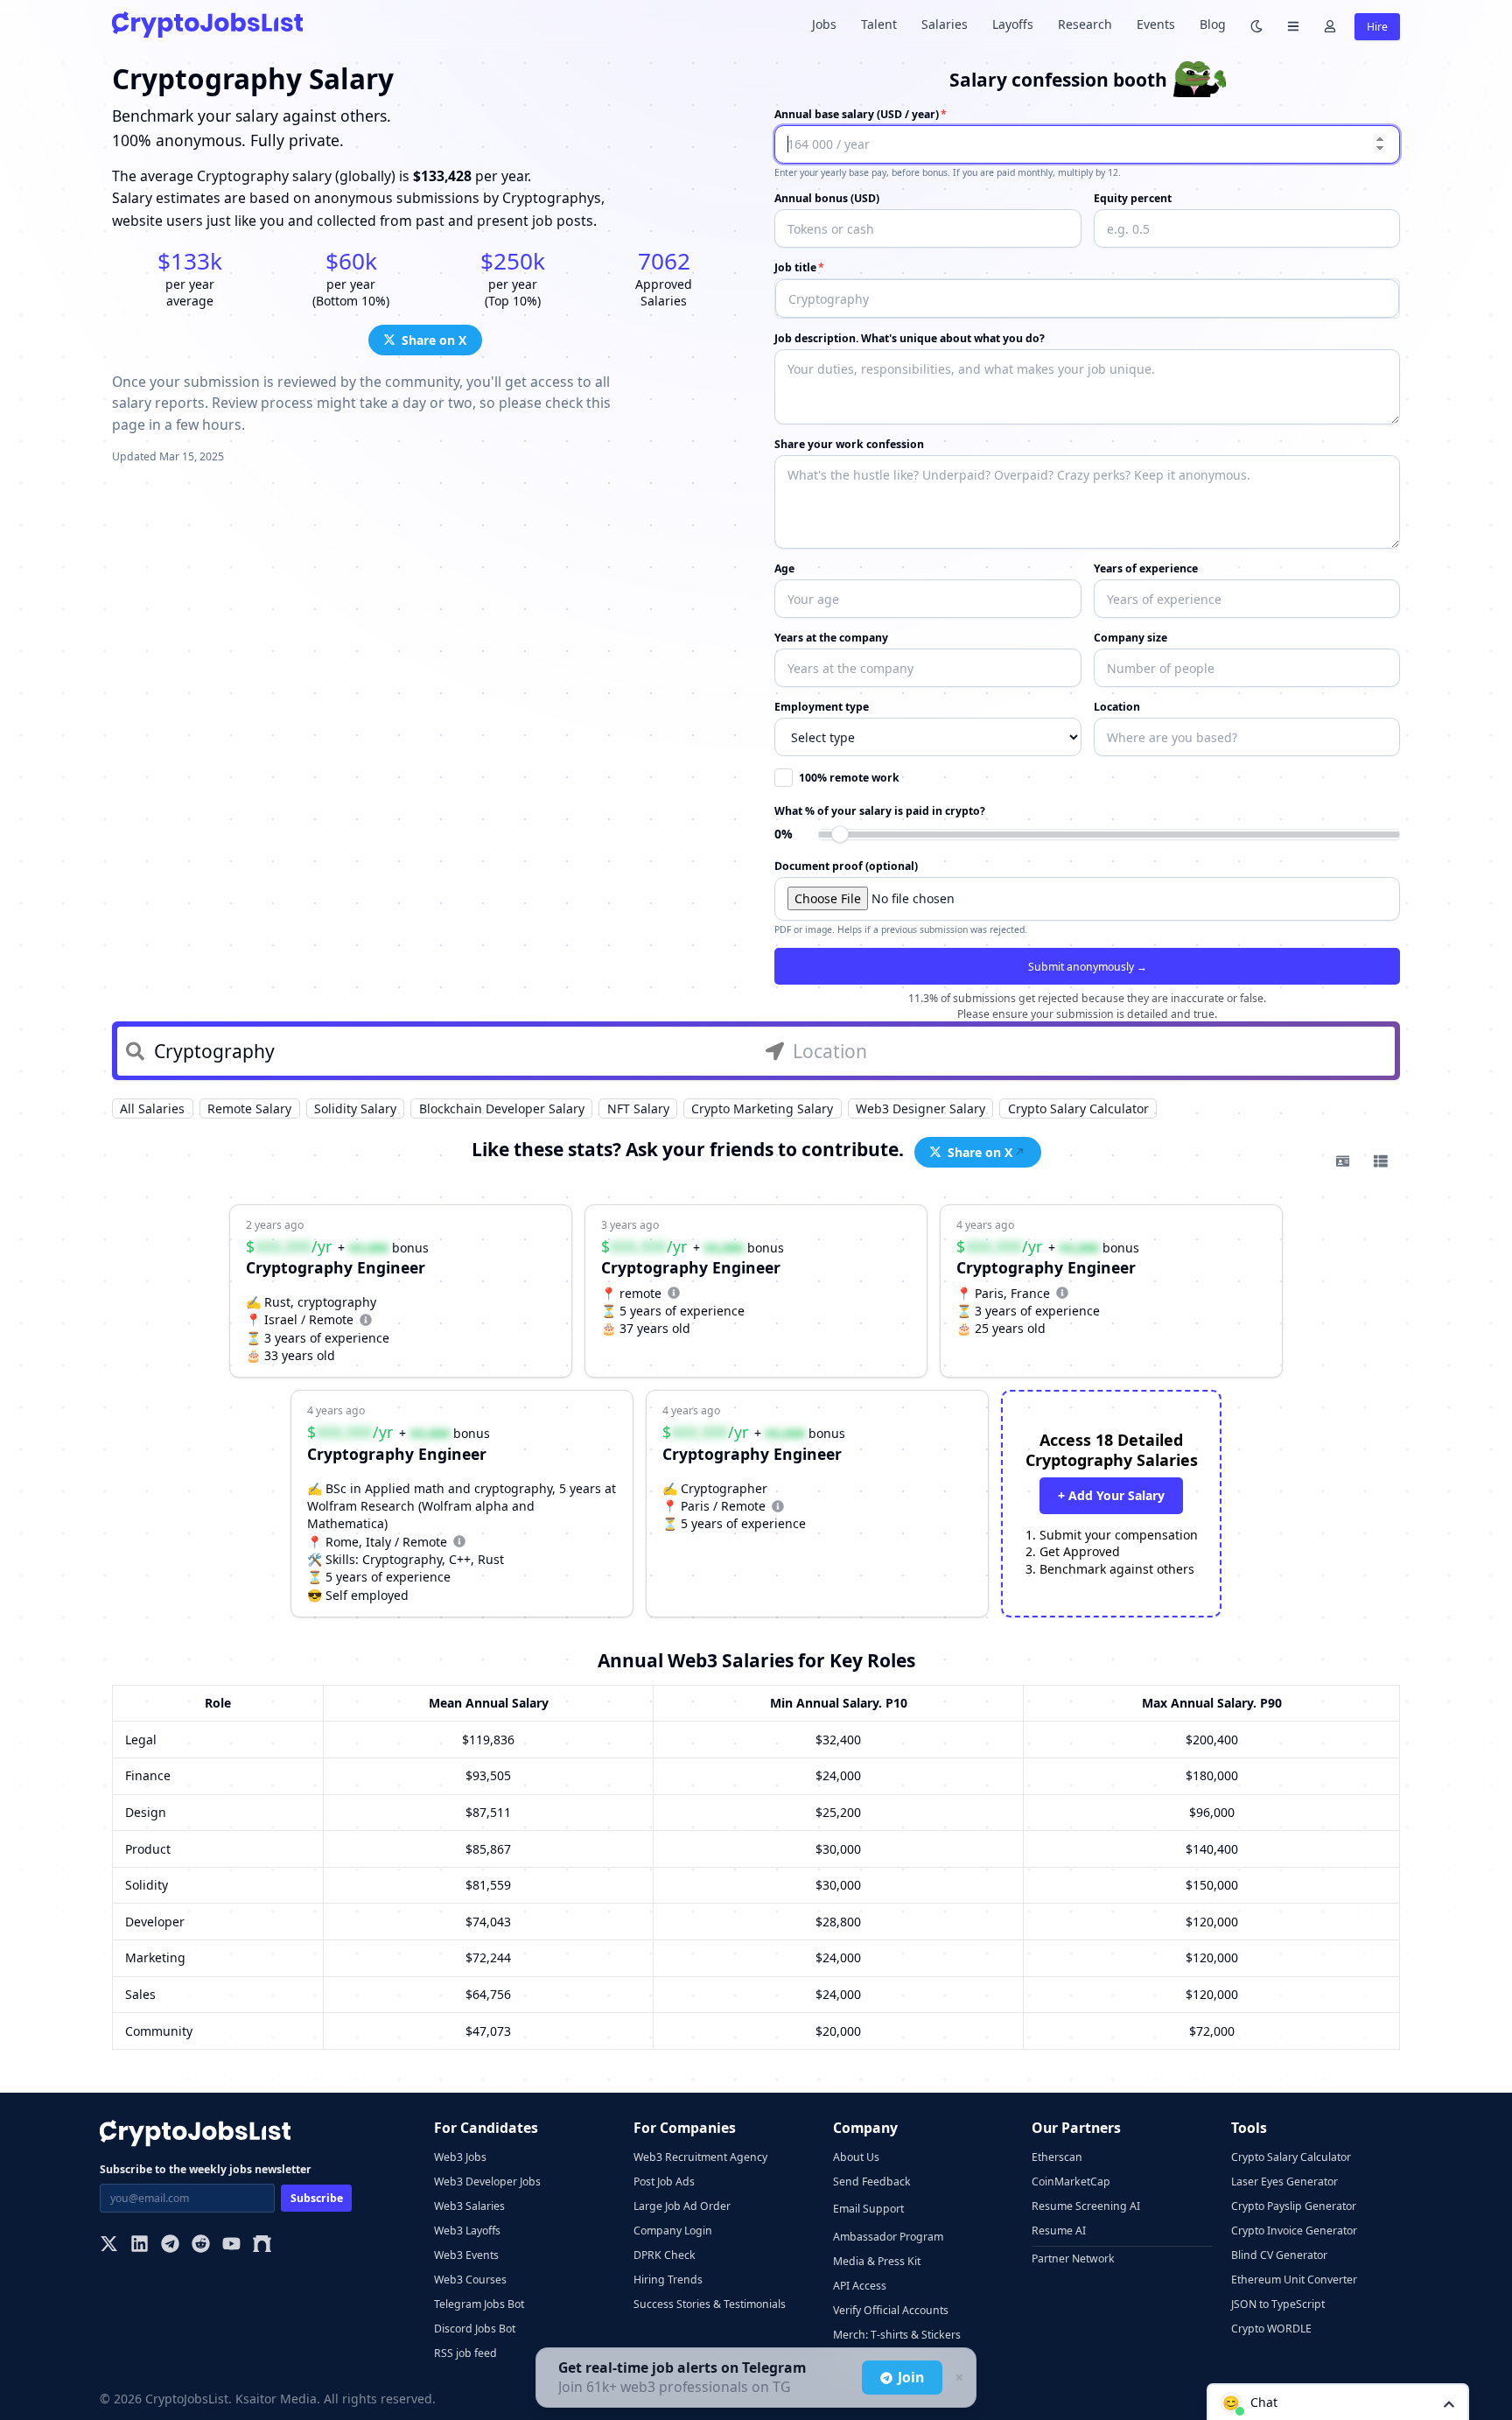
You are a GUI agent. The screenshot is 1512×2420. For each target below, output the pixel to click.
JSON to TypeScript (1278, 2304)
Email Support (868, 2209)
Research (1085, 24)
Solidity (147, 1885)
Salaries (945, 24)
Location (1117, 707)
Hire (1377, 27)
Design (146, 1812)
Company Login (673, 2231)
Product (148, 1849)
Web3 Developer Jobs (487, 2182)
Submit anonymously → (1088, 967)
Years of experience (1146, 568)
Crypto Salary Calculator (1291, 2157)
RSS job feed (465, 2353)
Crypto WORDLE (1271, 2329)
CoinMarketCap (1071, 2182)
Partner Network (1073, 2259)
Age (784, 568)
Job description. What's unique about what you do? (910, 338)
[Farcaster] (262, 2245)
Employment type (822, 707)
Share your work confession (849, 444)
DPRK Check (665, 2255)
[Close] (957, 2378)
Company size (1130, 638)
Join (911, 2377)
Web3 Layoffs (467, 2231)
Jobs (824, 24)
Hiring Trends (668, 2280)
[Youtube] (231, 2245)
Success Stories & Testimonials (710, 2304)
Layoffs (1013, 24)
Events (1156, 24)
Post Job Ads (664, 2182)
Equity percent (1133, 198)
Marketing (155, 1957)
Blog (1213, 24)
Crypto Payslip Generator (1294, 2206)
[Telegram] (170, 2245)
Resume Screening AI (1086, 2206)
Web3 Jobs (460, 2157)
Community (159, 2031)
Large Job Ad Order (682, 2206)
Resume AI (1059, 2231)
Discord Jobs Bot (475, 2329)
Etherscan (1057, 2157)
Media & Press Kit (877, 2261)
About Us (856, 2157)
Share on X (434, 340)
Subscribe (317, 2198)
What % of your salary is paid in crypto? (880, 811)
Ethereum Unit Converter (1294, 2280)
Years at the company (831, 638)
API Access (860, 2286)
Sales (140, 1994)
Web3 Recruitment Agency (700, 2157)
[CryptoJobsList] (207, 24)
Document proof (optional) (846, 866)
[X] (109, 2245)
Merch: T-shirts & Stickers (897, 2335)
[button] (1338, 2402)
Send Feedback (872, 2182)
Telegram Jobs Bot (479, 2304)
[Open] (1449, 2403)
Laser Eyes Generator (1284, 2182)
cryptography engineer (1046, 1267)
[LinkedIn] (140, 2245)
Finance (148, 1775)
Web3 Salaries (469, 2206)
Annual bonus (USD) (827, 198)
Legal (141, 1740)
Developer (155, 1922)
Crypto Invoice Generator (1294, 2231)
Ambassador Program (888, 2237)
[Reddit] (201, 2245)
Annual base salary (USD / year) (857, 114)
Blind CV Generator (1279, 2255)
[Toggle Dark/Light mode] (1256, 25)
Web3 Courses (470, 2280)
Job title (795, 267)
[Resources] (1293, 25)
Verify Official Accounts (891, 2310)
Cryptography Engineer (336, 1267)
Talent (879, 24)
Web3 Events (466, 2255)
